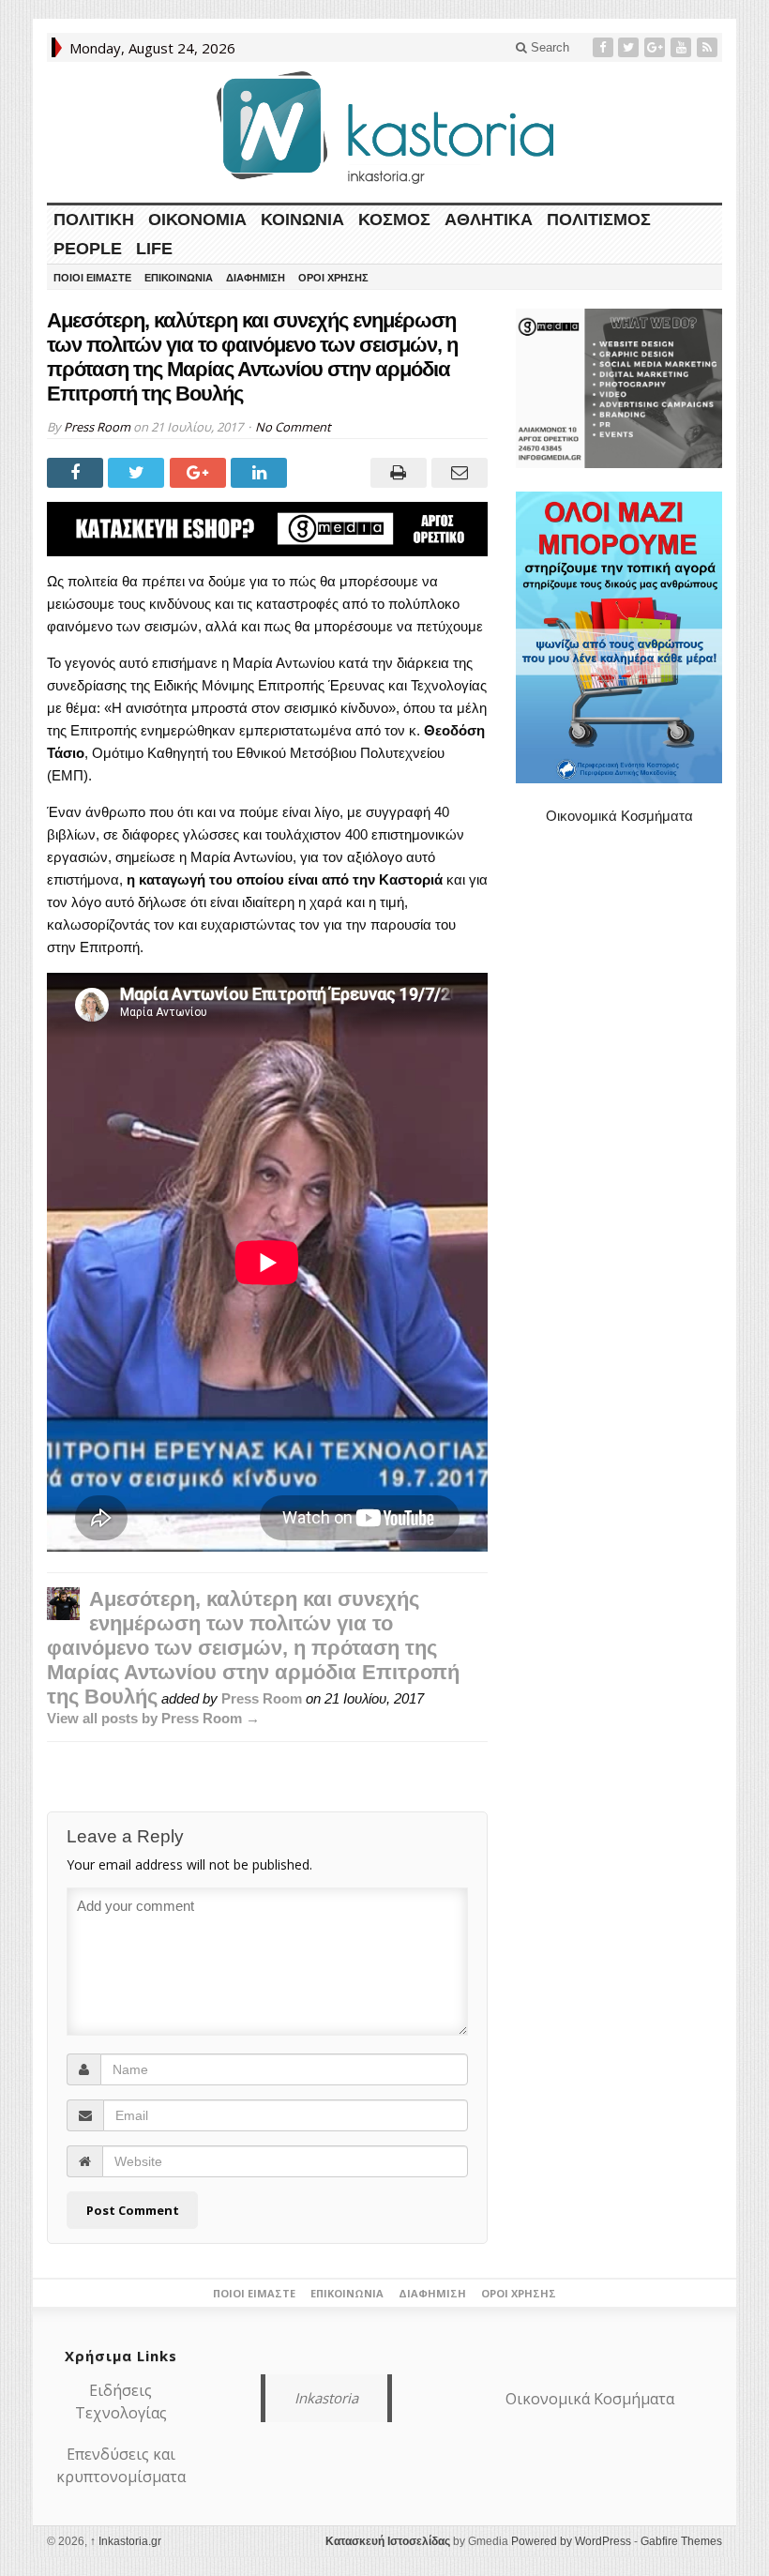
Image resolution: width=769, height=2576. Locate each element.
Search (548, 47)
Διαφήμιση (256, 278)
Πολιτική (94, 220)
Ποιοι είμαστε (92, 278)
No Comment (293, 427)
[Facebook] (605, 47)
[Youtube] (683, 47)
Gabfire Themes (681, 2541)
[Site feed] (709, 47)
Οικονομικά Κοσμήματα (619, 816)
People (88, 249)
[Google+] (656, 47)
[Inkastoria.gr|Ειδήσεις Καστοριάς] (384, 127)
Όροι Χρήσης (333, 278)
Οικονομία (197, 220)
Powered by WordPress (571, 2541)
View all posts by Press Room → (153, 1718)
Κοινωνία (302, 220)
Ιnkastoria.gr (126, 2541)
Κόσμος (394, 220)
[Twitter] (630, 47)
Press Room (97, 427)
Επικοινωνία (179, 278)
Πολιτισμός (599, 220)
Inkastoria (326, 2398)
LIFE (154, 249)
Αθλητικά (489, 220)
